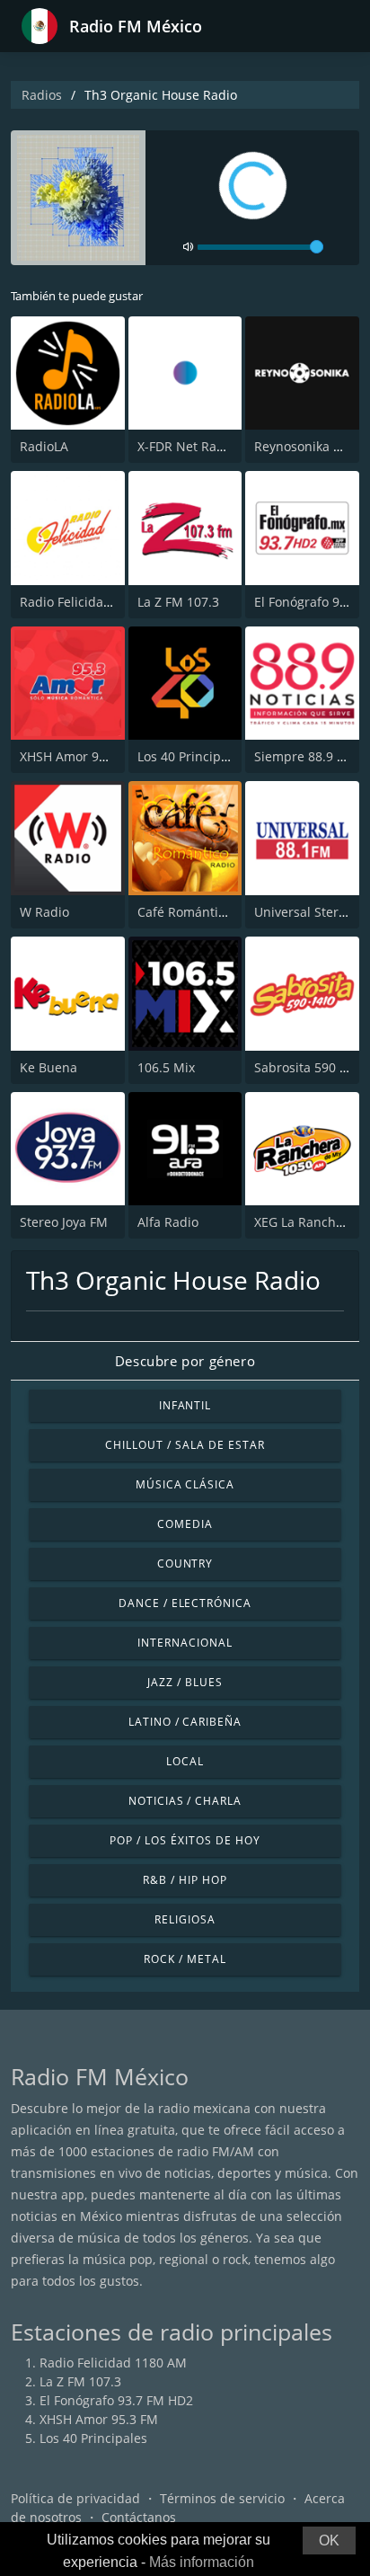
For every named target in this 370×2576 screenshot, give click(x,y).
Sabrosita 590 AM (307, 1067)
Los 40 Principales (191, 756)
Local (185, 1761)
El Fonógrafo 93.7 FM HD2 (116, 2400)
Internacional (185, 1643)
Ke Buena (48, 1067)
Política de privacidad (75, 2498)
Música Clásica (185, 1484)
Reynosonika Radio (311, 446)
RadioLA (44, 446)
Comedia (185, 1524)
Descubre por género (185, 1361)
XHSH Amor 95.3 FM (79, 756)
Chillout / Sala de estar (185, 1445)
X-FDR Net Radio (186, 446)
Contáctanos (139, 2517)
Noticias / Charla (185, 1801)
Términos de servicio (222, 2498)
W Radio (44, 912)
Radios (42, 95)
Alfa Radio (168, 1222)
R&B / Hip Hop (185, 1880)
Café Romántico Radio (203, 912)
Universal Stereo (304, 912)
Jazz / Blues (185, 1682)
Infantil (185, 1405)
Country (185, 1563)
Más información (202, 2562)
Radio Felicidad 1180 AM (93, 602)
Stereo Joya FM (64, 1222)
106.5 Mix (166, 1067)
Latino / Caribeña (185, 1722)
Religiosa (185, 1919)
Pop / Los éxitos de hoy (185, 1840)
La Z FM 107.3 (178, 602)
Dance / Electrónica (185, 1603)
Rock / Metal (185, 1959)
